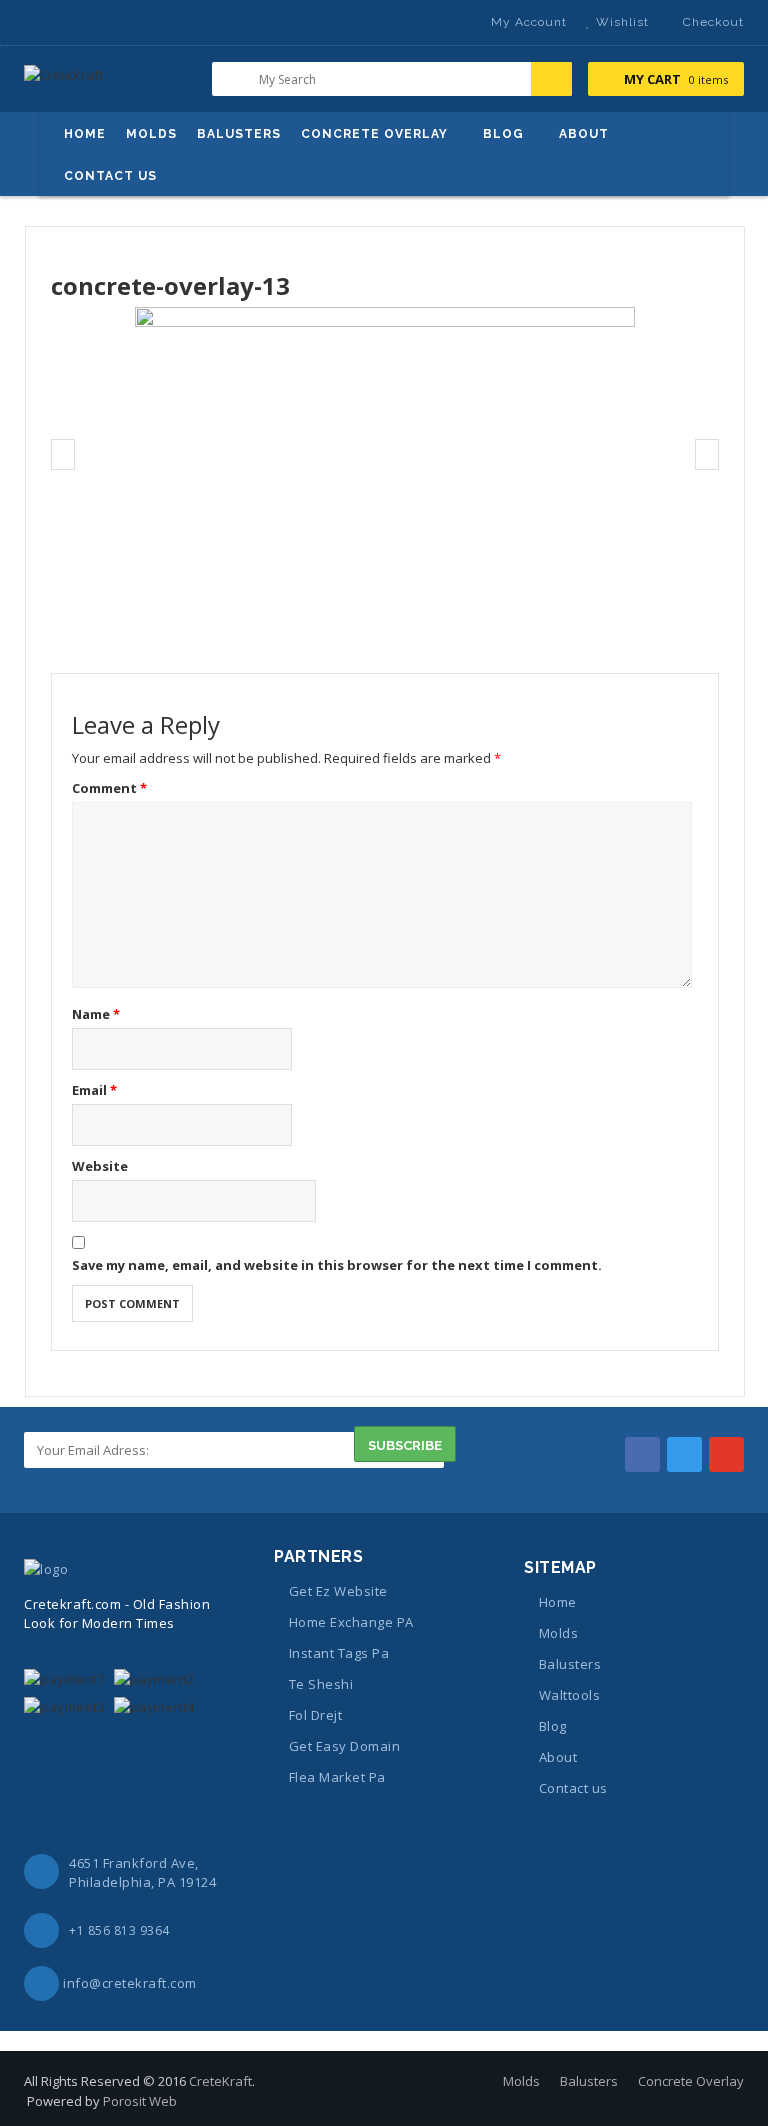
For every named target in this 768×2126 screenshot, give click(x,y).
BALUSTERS (239, 134)
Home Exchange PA (351, 1622)
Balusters (570, 1664)
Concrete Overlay (691, 2081)
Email (94, 1090)
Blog (553, 1726)
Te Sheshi (321, 1684)
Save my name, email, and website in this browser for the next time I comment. (337, 1265)
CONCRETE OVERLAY (374, 134)
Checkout (713, 22)
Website (100, 1166)
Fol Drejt (315, 1715)
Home (558, 1602)
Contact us (573, 1788)
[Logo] (46, 1568)
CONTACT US (110, 176)
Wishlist (622, 22)
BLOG (503, 134)
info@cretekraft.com (130, 1983)
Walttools (569, 1695)
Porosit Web (140, 2101)
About (558, 1757)
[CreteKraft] (63, 82)
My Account (529, 22)
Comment (109, 788)
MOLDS (151, 134)
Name (96, 1014)
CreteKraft (220, 2081)
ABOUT (584, 134)
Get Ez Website (338, 1591)
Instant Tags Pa (339, 1653)
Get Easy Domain (344, 1746)
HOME (85, 134)
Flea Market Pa (337, 1777)
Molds (558, 1633)
